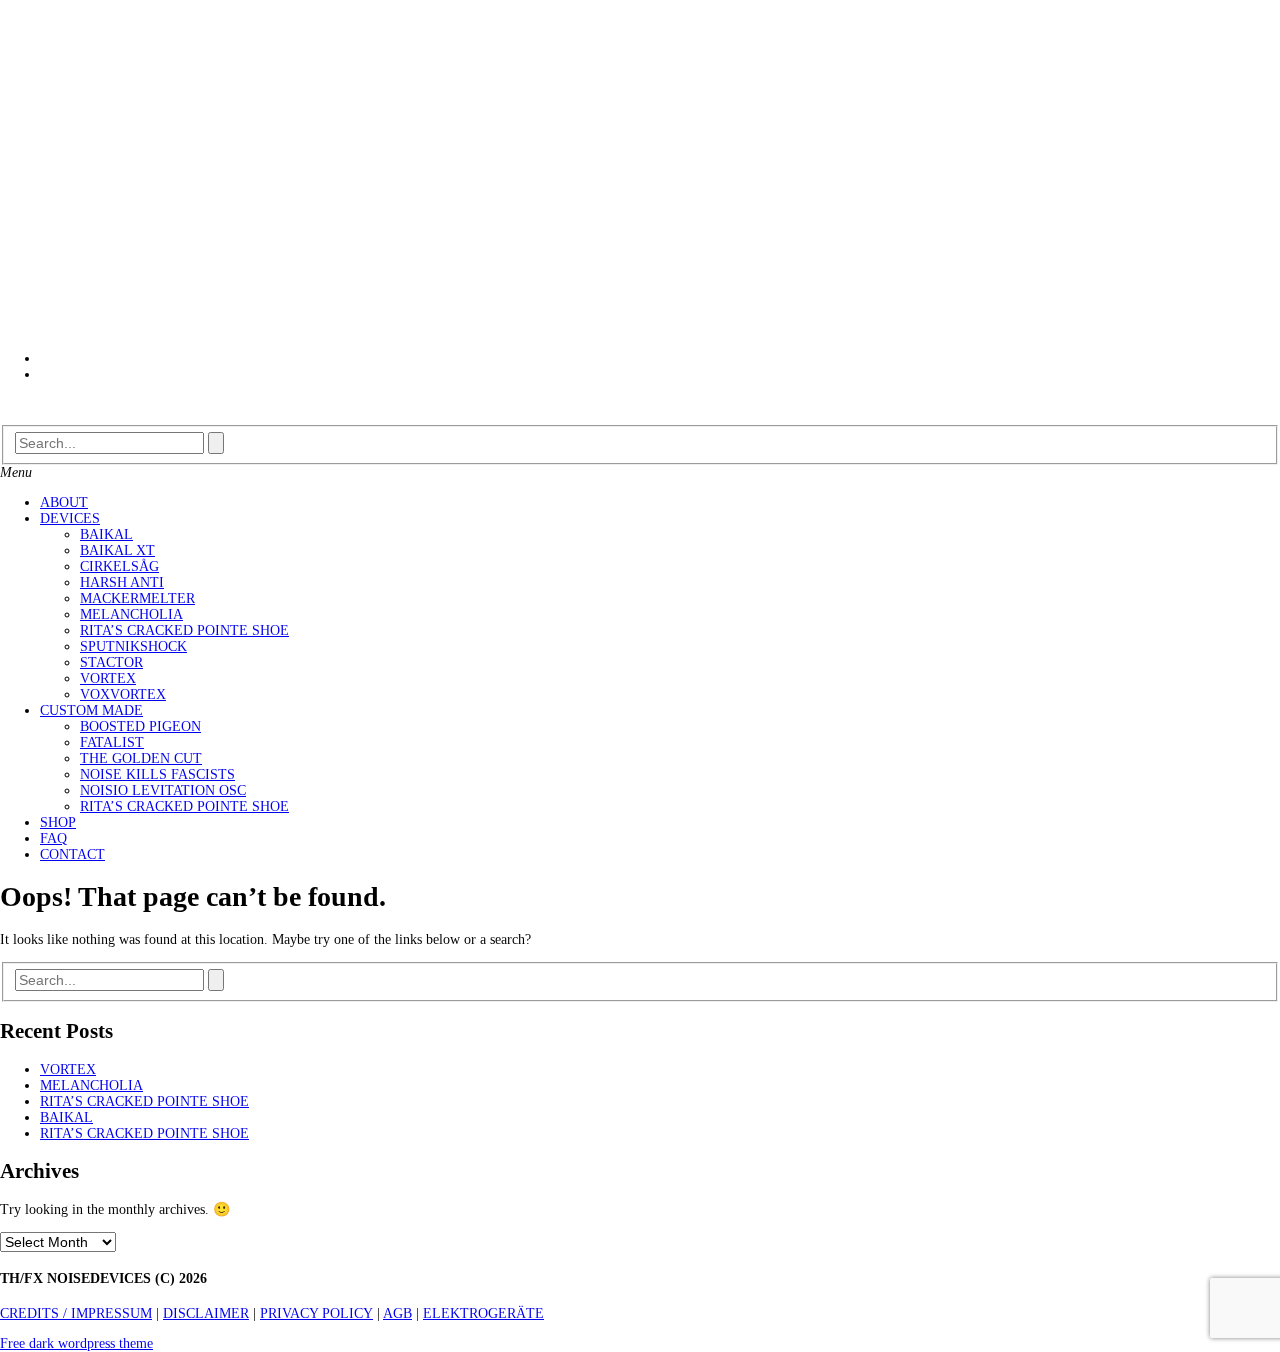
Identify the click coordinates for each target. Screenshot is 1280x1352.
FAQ (53, 838)
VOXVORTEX (123, 694)
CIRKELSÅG (119, 566)
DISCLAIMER (206, 1313)
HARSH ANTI (122, 582)
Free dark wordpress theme (76, 1343)
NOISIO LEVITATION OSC (163, 790)
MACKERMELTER (137, 598)
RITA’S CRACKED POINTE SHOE (184, 630)
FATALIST (112, 742)
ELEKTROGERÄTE (483, 1313)
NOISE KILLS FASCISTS (157, 774)
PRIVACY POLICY (316, 1313)
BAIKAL (106, 534)
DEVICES (70, 518)
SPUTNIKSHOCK (133, 646)
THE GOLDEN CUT (141, 758)
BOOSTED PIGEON (140, 726)
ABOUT (64, 502)
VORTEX (108, 678)
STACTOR (111, 662)
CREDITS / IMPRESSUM (76, 1313)
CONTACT (72, 854)
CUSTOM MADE (91, 710)
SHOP (58, 822)
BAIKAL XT (117, 550)
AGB (397, 1313)
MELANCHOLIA (131, 614)
